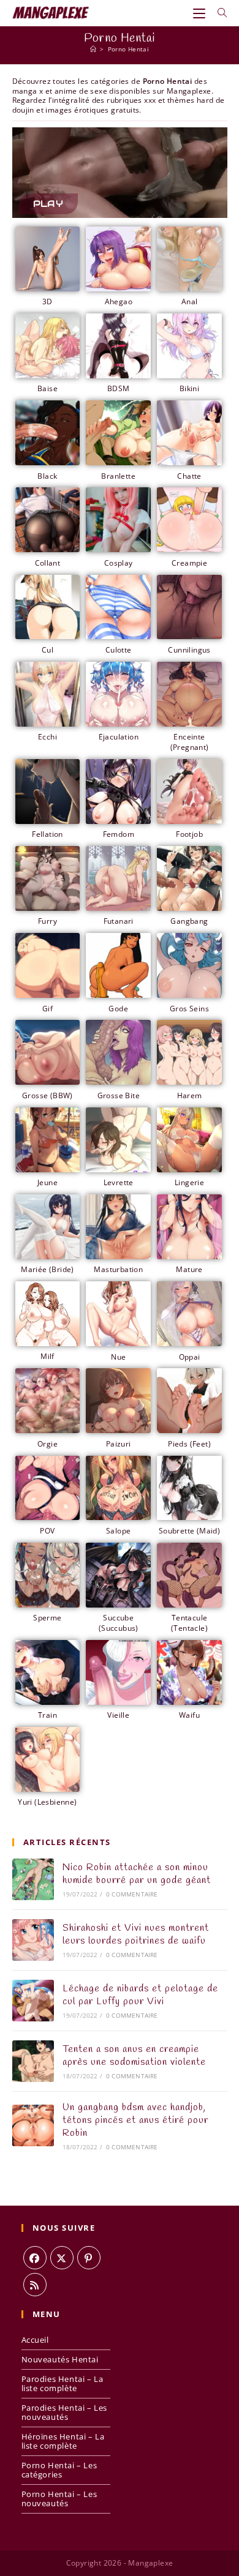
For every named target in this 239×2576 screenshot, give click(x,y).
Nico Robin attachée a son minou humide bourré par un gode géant (137, 1874)
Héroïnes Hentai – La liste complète (63, 2441)
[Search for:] (218, 13)
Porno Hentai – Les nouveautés (59, 2499)
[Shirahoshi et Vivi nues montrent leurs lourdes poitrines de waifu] (33, 1940)
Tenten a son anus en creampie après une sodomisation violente (134, 2056)
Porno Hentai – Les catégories (59, 2470)
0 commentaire (132, 1894)
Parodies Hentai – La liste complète (63, 2383)
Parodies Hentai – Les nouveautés (65, 2412)
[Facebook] (35, 2258)
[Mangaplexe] (93, 49)
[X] (62, 2258)
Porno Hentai (129, 49)
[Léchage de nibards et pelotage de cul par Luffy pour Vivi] (33, 2001)
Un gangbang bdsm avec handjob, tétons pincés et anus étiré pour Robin (135, 2120)
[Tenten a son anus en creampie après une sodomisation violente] (33, 2061)
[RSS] (35, 2285)
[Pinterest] (89, 2258)
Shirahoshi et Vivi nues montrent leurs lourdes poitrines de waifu (136, 1934)
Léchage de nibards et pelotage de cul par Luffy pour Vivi (140, 1995)
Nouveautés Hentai (60, 2359)
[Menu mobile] (201, 13)
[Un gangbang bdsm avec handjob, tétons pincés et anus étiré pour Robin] (33, 2125)
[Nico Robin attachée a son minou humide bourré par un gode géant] (33, 1879)
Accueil (35, 2340)
